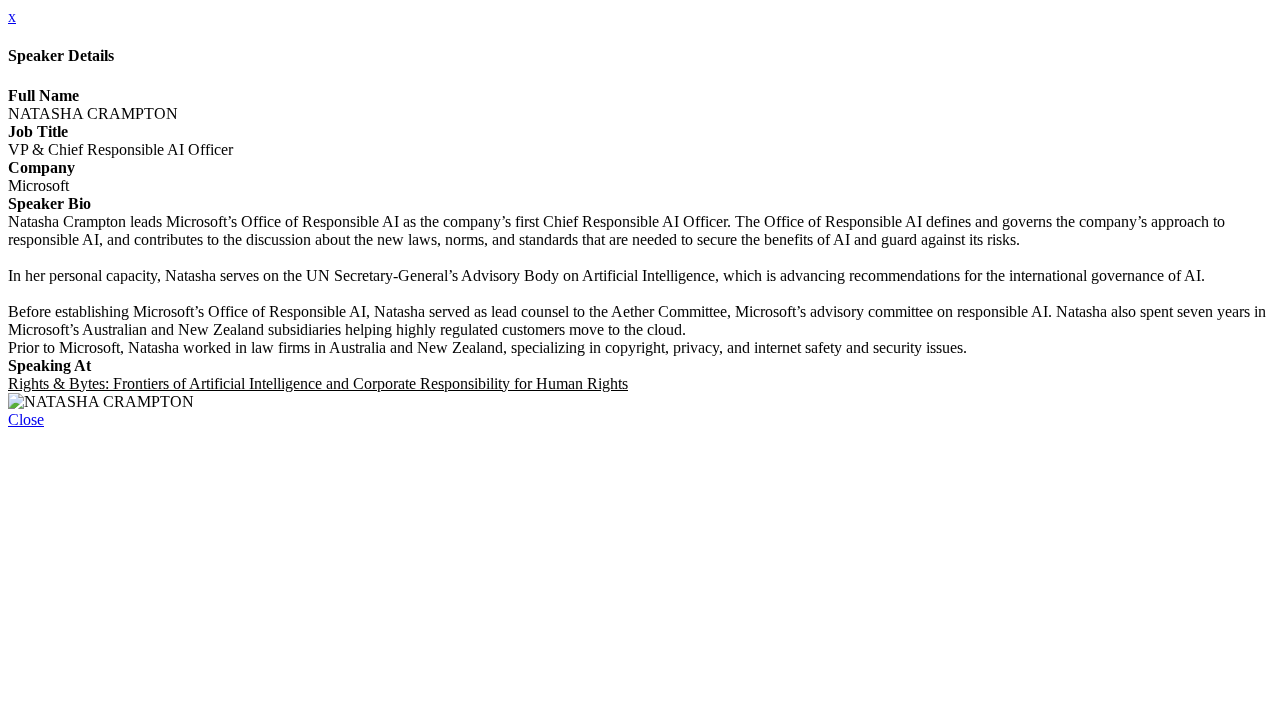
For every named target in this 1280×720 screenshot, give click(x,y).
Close (26, 419)
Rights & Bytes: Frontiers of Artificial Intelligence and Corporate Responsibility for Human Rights (318, 383)
